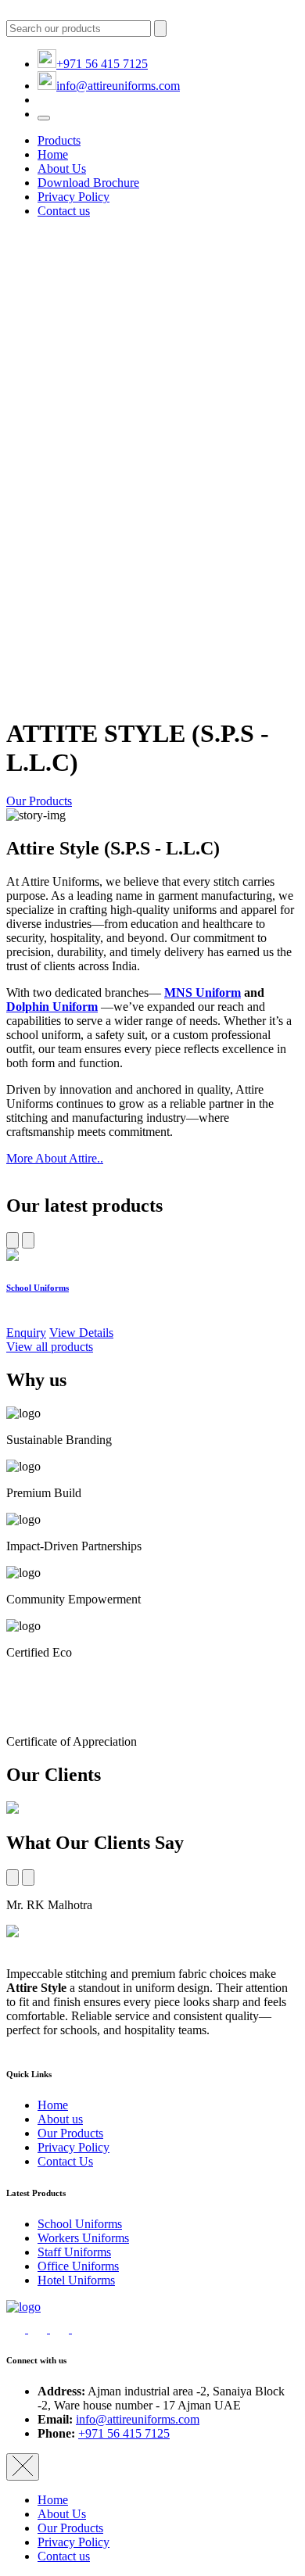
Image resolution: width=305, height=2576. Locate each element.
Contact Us (65, 2161)
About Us (62, 168)
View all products (50, 1347)
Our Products (39, 801)
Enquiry (26, 1333)
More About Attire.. (55, 1158)
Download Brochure (88, 183)
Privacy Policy (74, 197)
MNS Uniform (203, 992)
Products (59, 140)
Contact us (64, 211)
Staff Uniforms (74, 2252)
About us (60, 2119)
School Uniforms (80, 2224)
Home (53, 154)
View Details (81, 1333)
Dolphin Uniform (52, 1007)
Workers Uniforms (83, 2238)
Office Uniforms (78, 2266)
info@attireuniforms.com (118, 86)
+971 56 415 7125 (102, 64)
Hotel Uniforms (76, 2280)
